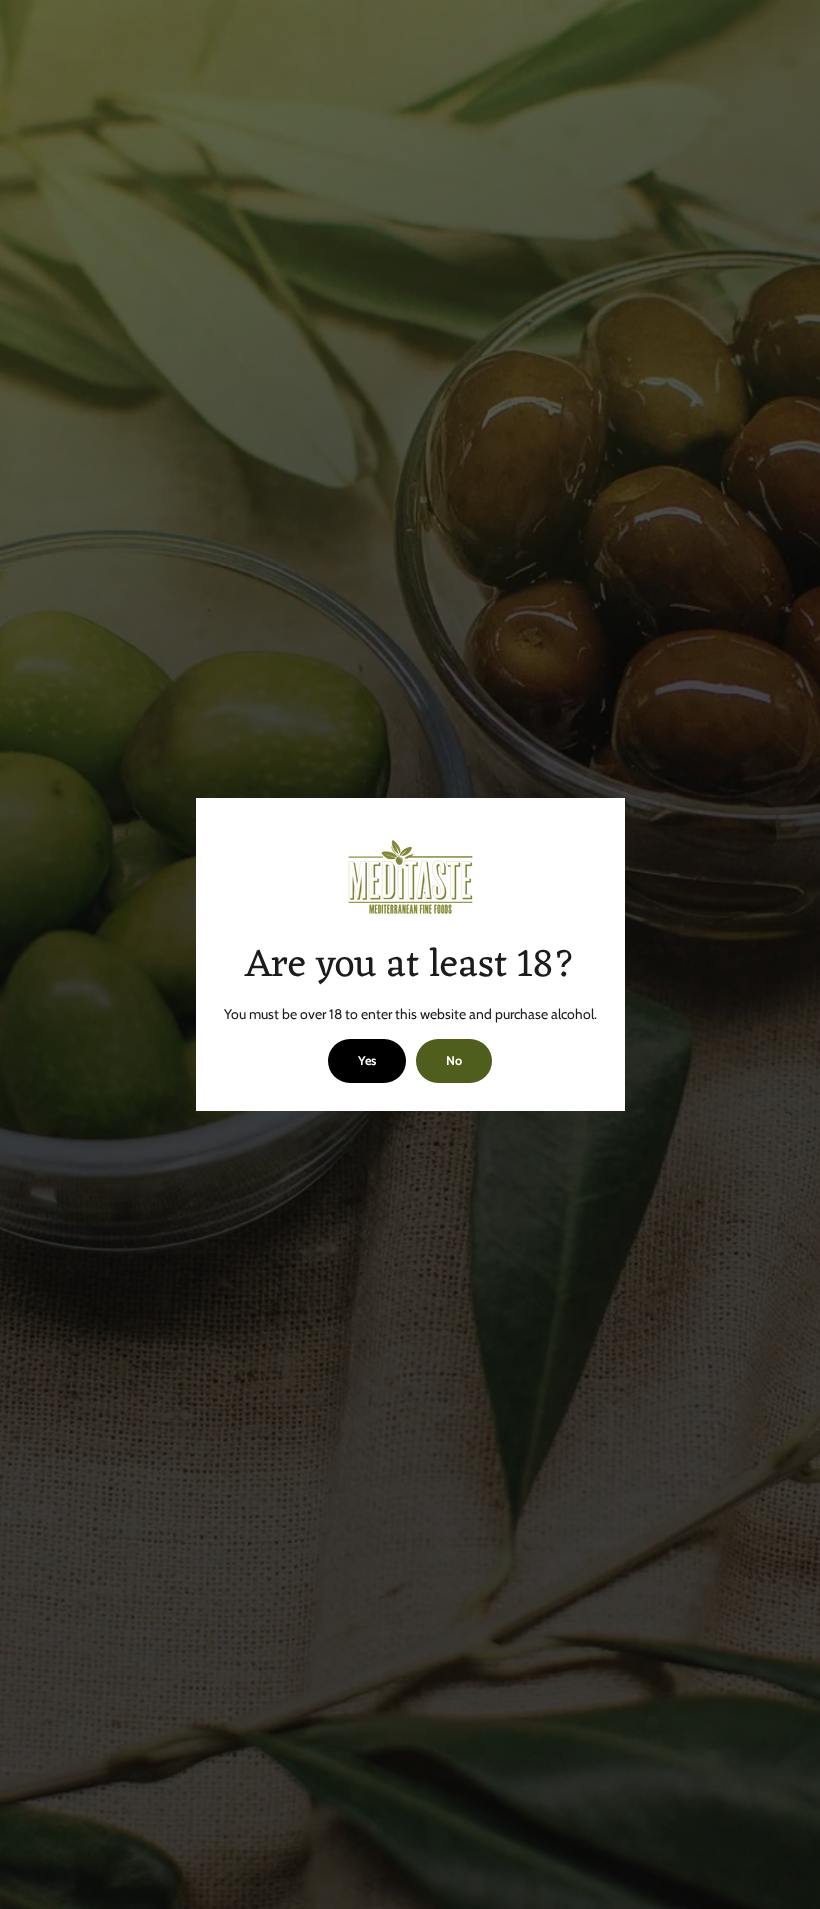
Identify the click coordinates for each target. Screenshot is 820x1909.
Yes (367, 1060)
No (454, 1060)
